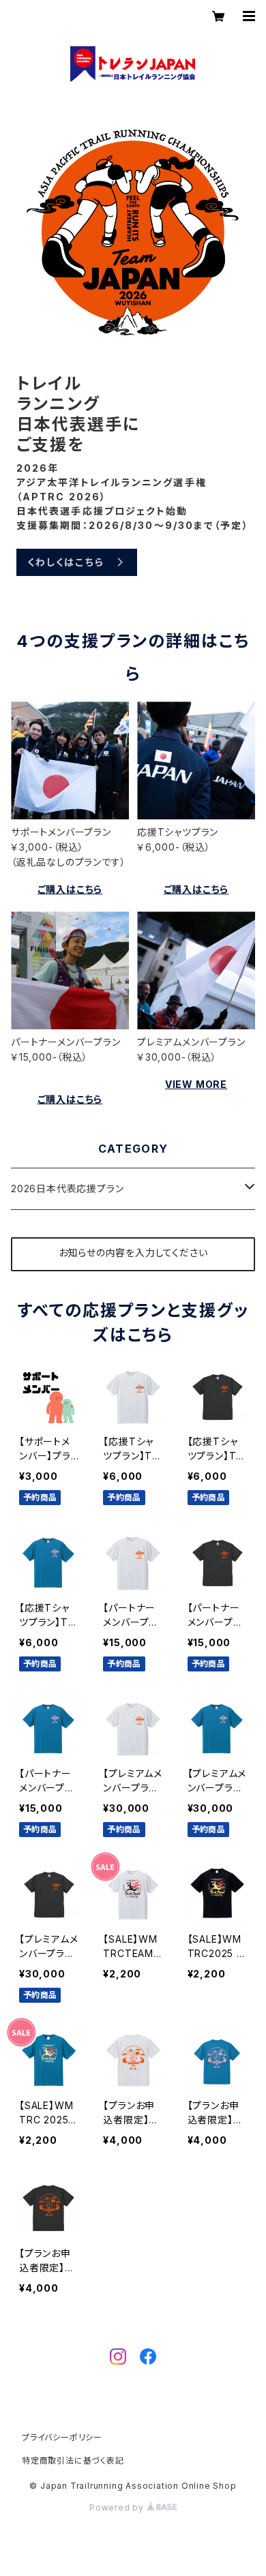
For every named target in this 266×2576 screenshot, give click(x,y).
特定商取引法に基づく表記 (73, 2460)
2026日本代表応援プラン (67, 1188)
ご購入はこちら (70, 889)
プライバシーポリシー (62, 2437)
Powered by (118, 2507)
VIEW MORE (196, 1084)
